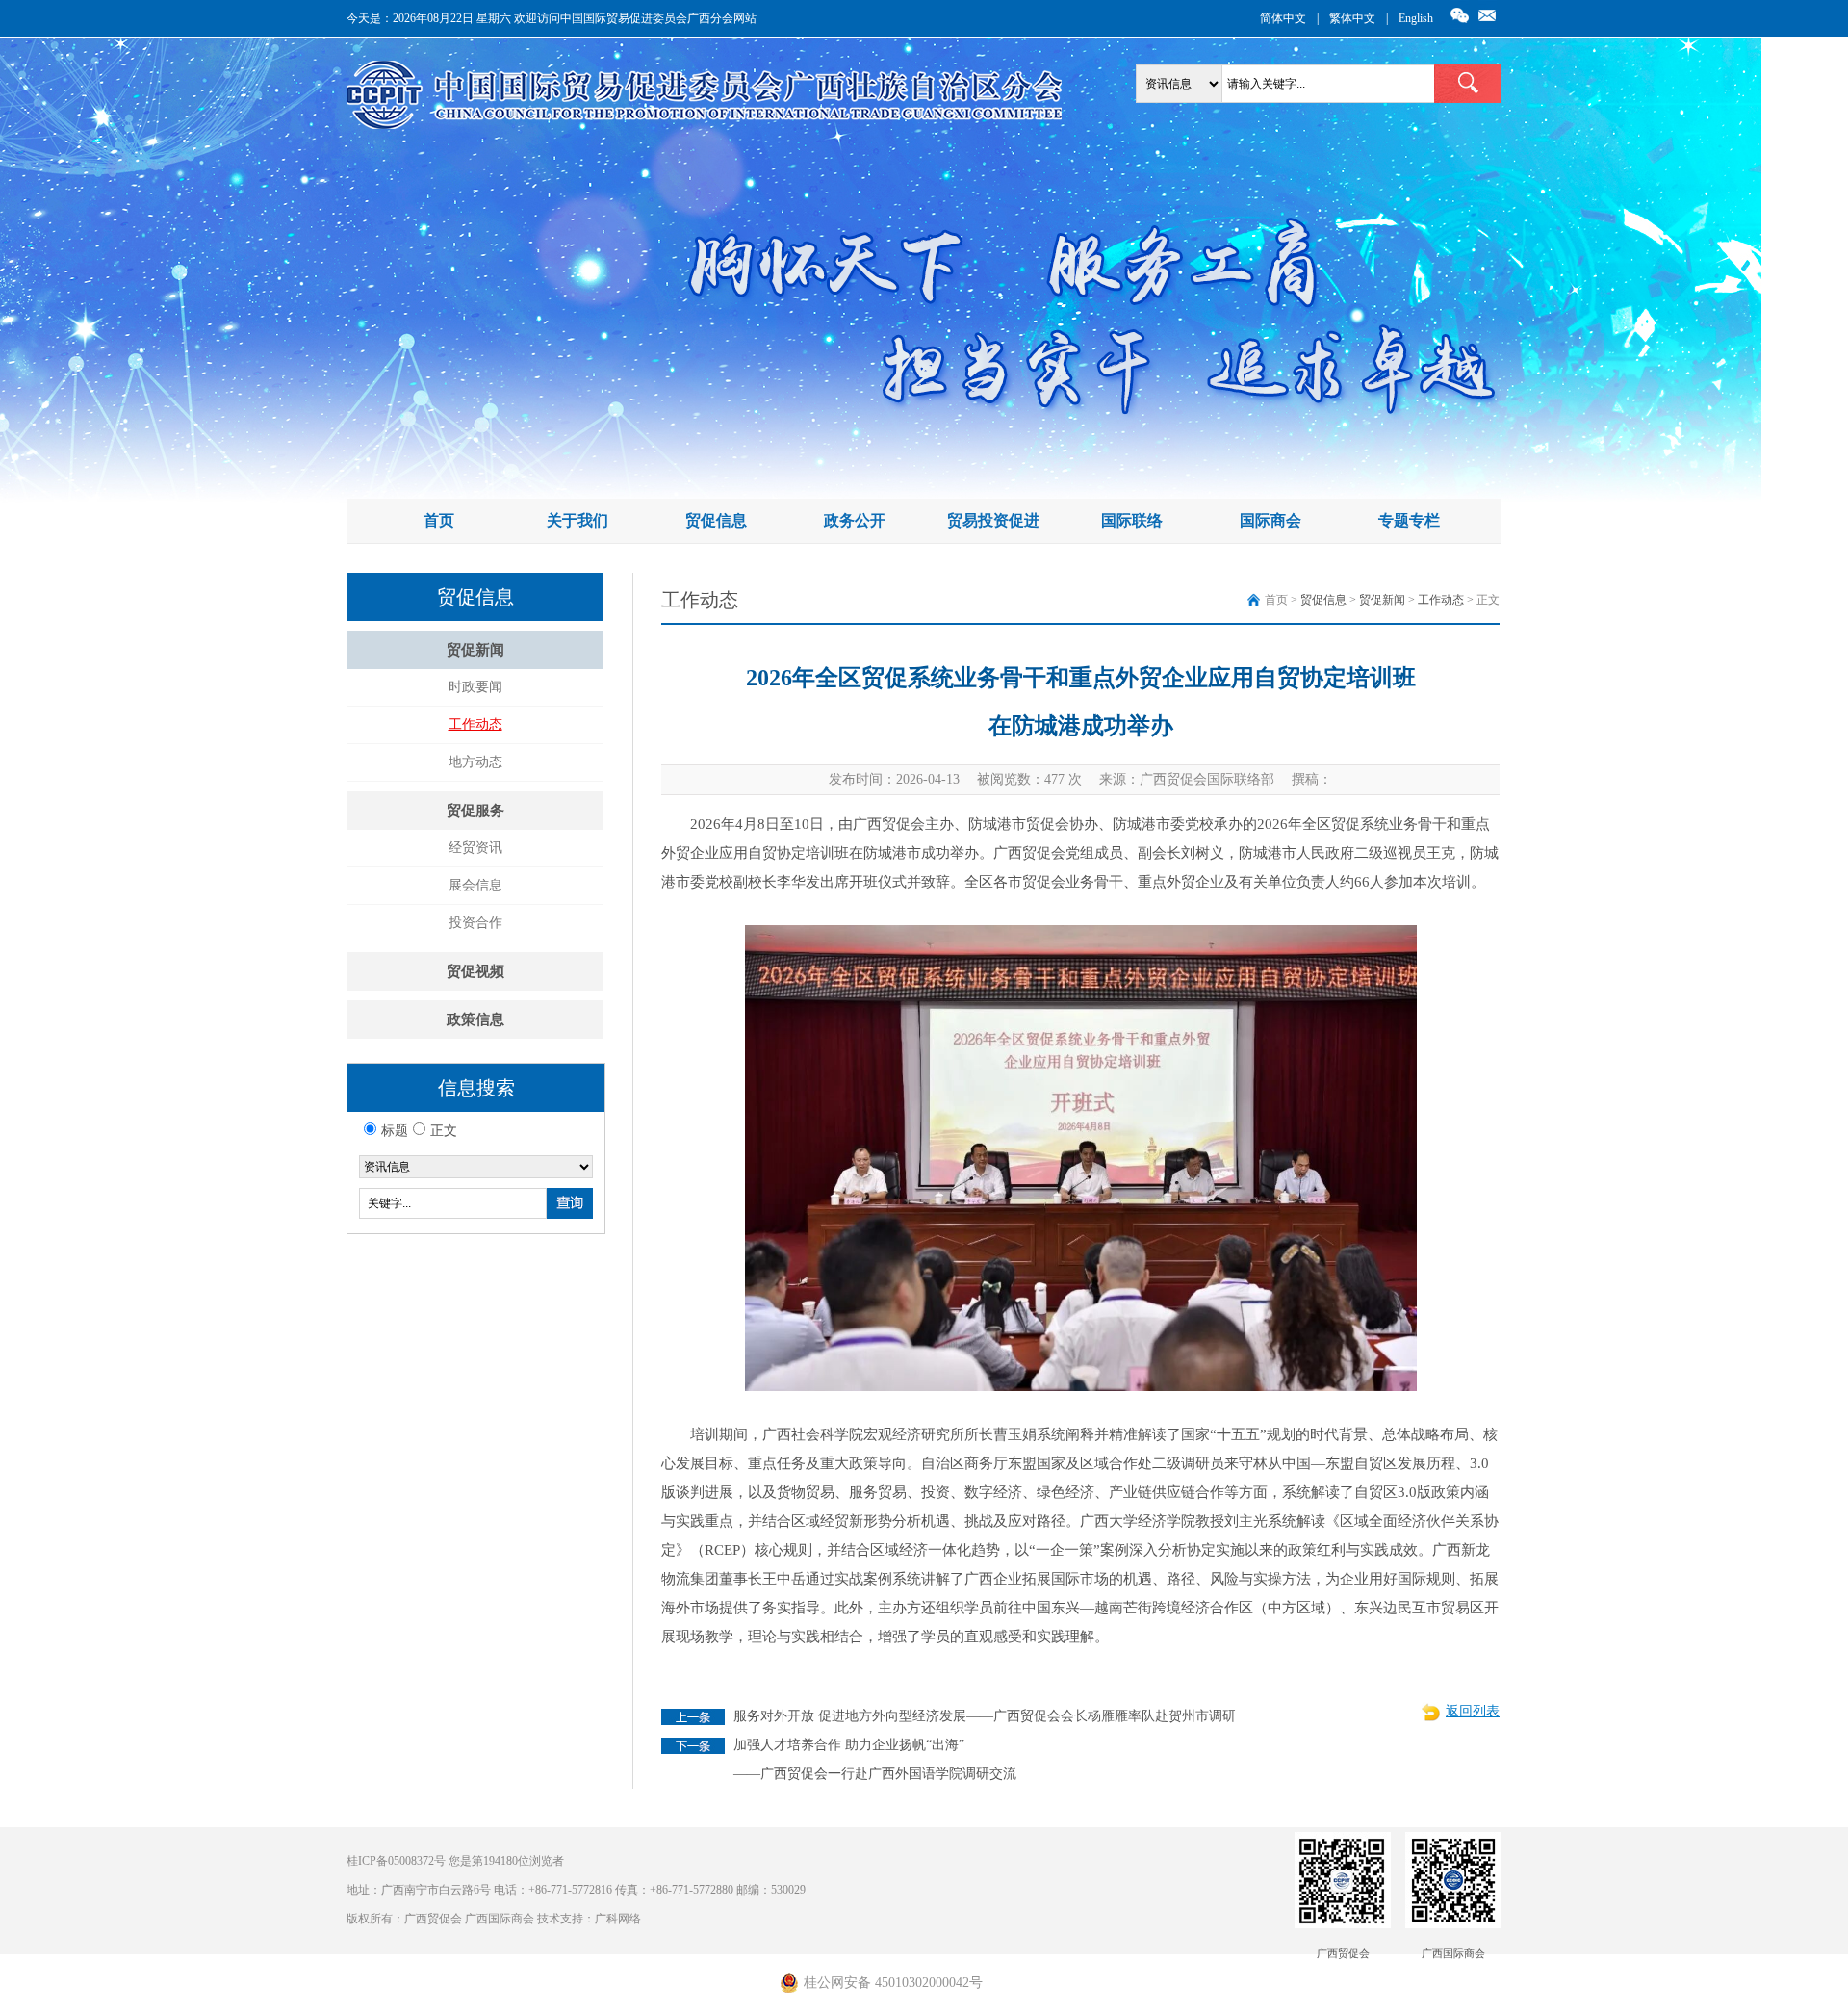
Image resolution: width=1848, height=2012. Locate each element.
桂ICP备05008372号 (396, 1861)
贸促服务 (475, 811)
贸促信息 (716, 520)
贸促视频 (475, 971)
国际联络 (1132, 520)
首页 (439, 520)
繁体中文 (1352, 18)
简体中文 (1283, 18)
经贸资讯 (475, 848)
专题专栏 (1409, 520)
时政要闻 (475, 687)
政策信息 (475, 1019)
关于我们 (577, 520)
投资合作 (475, 923)
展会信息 (475, 885)
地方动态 (475, 762)
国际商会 (1270, 520)
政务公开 (855, 520)
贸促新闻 (475, 650)
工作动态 (475, 724)
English (1416, 18)
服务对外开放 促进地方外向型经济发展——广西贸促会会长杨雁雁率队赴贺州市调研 (985, 1716)
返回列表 (1473, 1711)
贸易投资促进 (993, 520)
